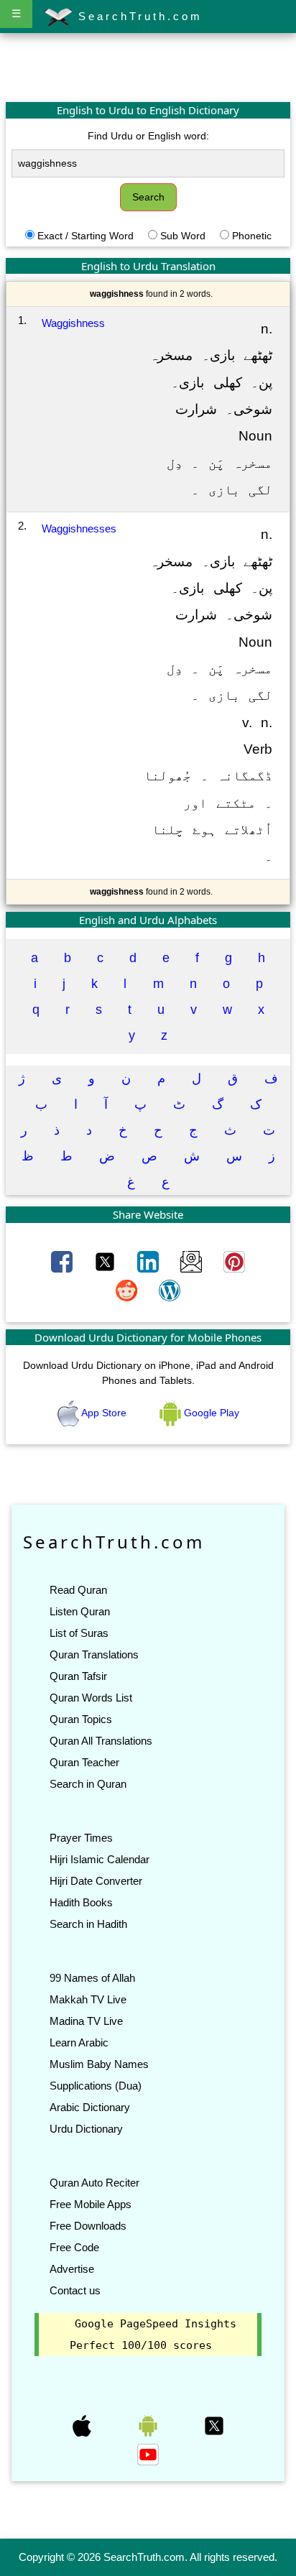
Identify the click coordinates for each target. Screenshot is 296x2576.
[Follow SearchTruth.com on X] (214, 2425)
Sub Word (183, 236)
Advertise (72, 2269)
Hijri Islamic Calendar (100, 1859)
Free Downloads (88, 2226)
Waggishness (73, 323)
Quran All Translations (101, 1741)
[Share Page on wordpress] (170, 1289)
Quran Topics (81, 1719)
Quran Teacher (84, 1762)
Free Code (74, 2247)
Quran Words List (91, 1698)
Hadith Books (81, 1902)
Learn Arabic (79, 2042)
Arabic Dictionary (90, 2107)
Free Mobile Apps (91, 2204)
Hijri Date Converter (96, 1881)
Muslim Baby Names (99, 2064)
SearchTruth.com (138, 16)
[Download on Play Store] (149, 2425)
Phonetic (252, 236)
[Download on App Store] (83, 2425)
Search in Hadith (88, 1924)
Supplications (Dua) (96, 2086)
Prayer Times (81, 1838)
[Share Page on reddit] (128, 1289)
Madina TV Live (86, 2021)
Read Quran (78, 1590)
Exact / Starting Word (85, 236)
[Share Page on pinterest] (234, 1260)
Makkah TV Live (88, 1999)
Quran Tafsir (78, 1676)
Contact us (75, 2290)
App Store (104, 1413)
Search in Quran (88, 1784)
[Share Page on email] (193, 1260)
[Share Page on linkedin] (149, 1260)
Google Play (210, 1413)
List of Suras (79, 1633)
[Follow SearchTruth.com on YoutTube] (148, 2454)
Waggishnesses (79, 528)
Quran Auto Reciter (94, 2183)
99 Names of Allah (92, 1978)
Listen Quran (80, 1611)
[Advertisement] (148, 67)
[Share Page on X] (106, 1260)
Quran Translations (94, 1654)
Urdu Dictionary (86, 2129)
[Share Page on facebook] (63, 1260)
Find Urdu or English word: (148, 136)
